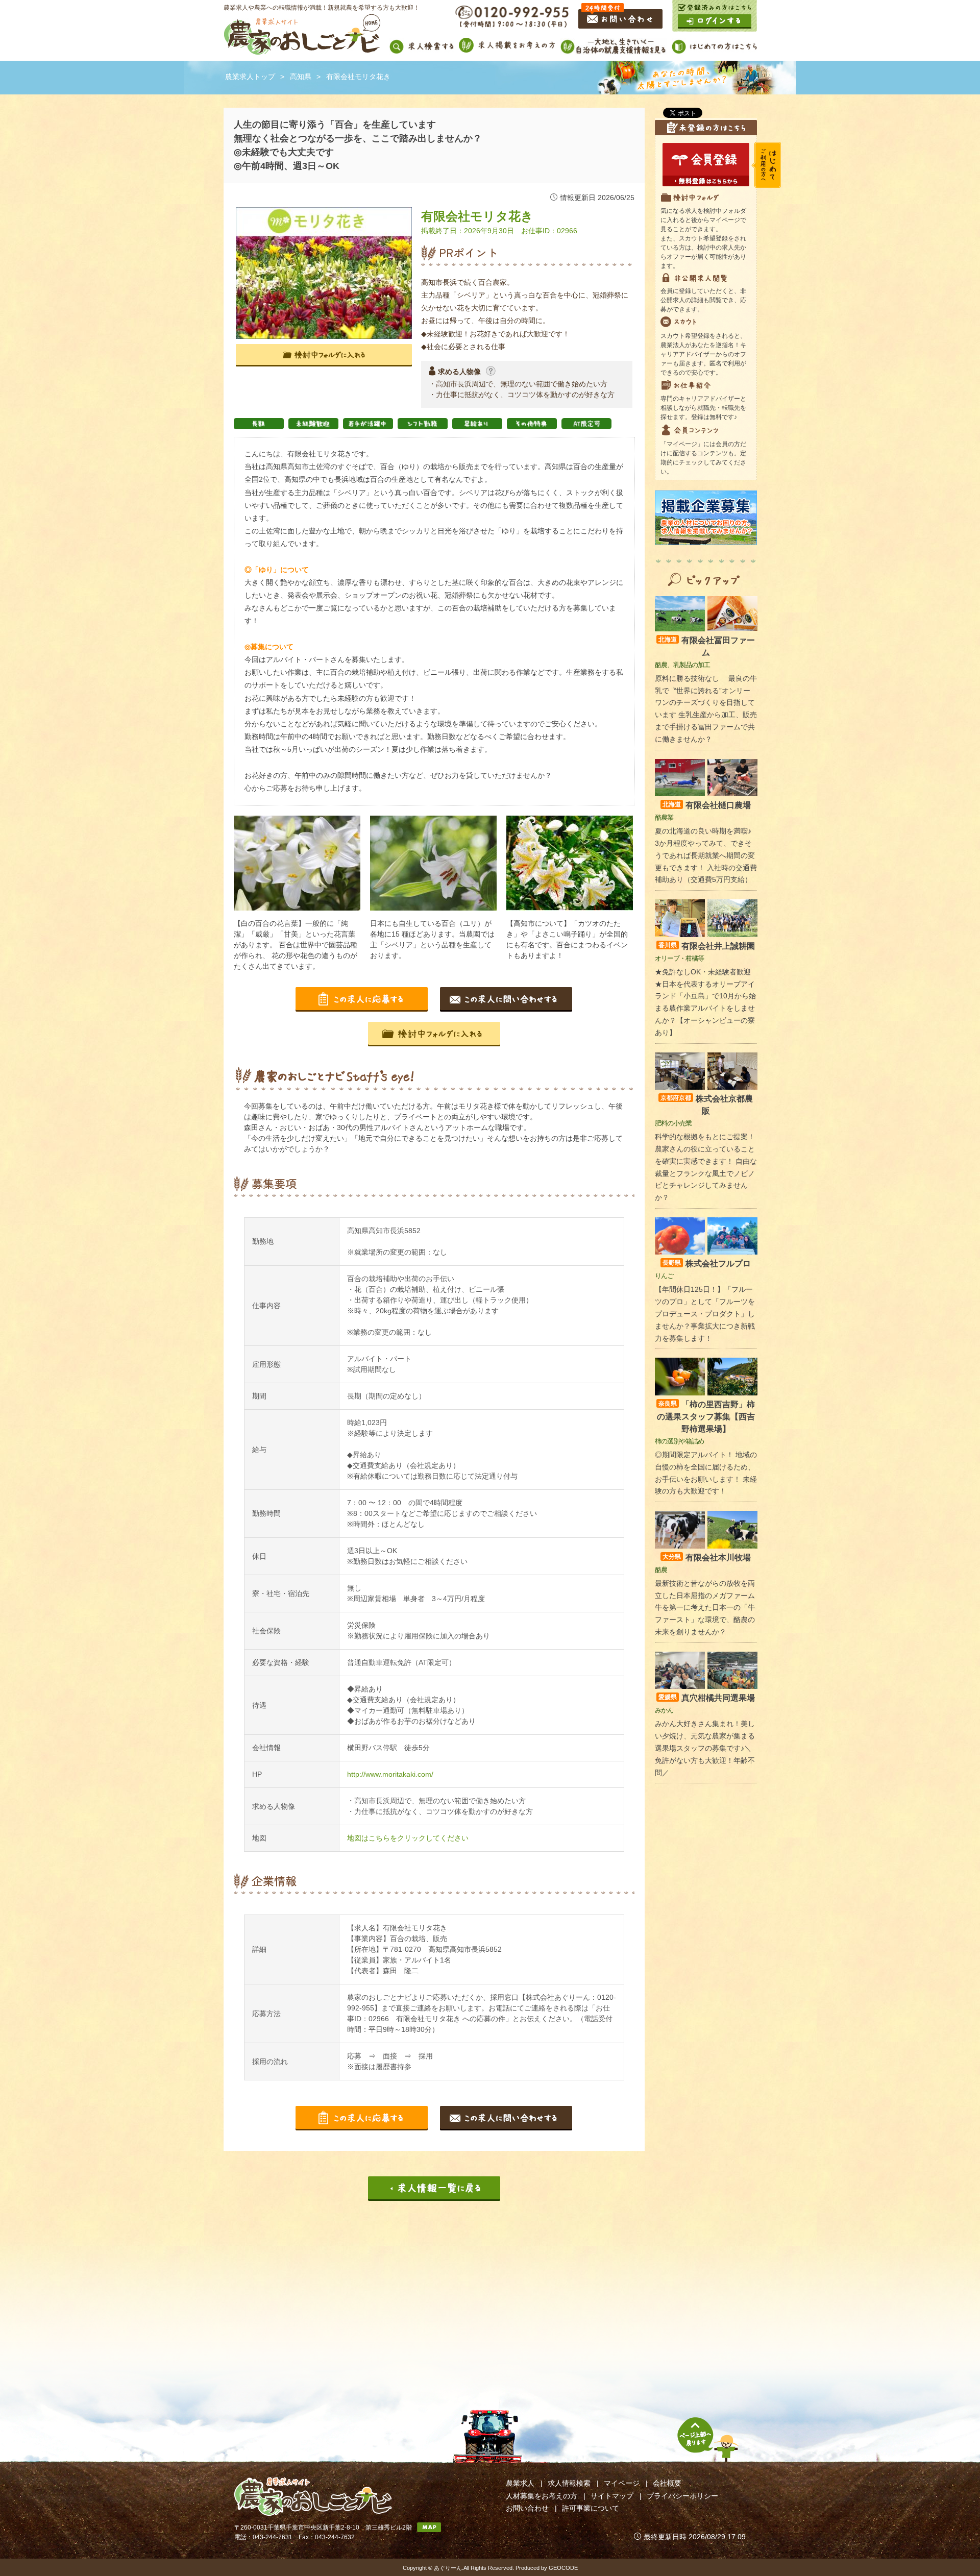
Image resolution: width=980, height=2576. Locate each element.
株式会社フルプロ (707, 1264)
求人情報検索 (569, 2483)
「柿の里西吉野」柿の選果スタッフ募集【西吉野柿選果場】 (706, 1417)
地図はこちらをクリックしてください (408, 1838)
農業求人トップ (250, 77)
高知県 (301, 77)
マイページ (622, 2483)
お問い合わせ (527, 2508)
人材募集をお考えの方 (542, 2496)
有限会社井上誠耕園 (707, 946)
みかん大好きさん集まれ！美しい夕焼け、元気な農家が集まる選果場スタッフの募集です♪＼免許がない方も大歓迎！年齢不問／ (705, 1748)
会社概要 (667, 2483)
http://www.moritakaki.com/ (390, 1774)
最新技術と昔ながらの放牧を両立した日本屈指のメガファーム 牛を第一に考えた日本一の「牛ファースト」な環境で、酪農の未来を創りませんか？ (705, 1608)
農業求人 (520, 2483)
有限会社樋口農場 (707, 805)
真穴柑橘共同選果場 (707, 1698)
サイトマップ (612, 2496)
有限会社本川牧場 (707, 1557)
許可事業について (591, 2508)
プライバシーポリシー (682, 2496)
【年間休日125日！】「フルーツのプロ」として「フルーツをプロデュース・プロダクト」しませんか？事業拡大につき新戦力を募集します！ (705, 1314)
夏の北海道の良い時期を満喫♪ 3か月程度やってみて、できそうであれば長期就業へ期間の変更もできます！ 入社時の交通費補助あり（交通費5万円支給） (706, 855)
